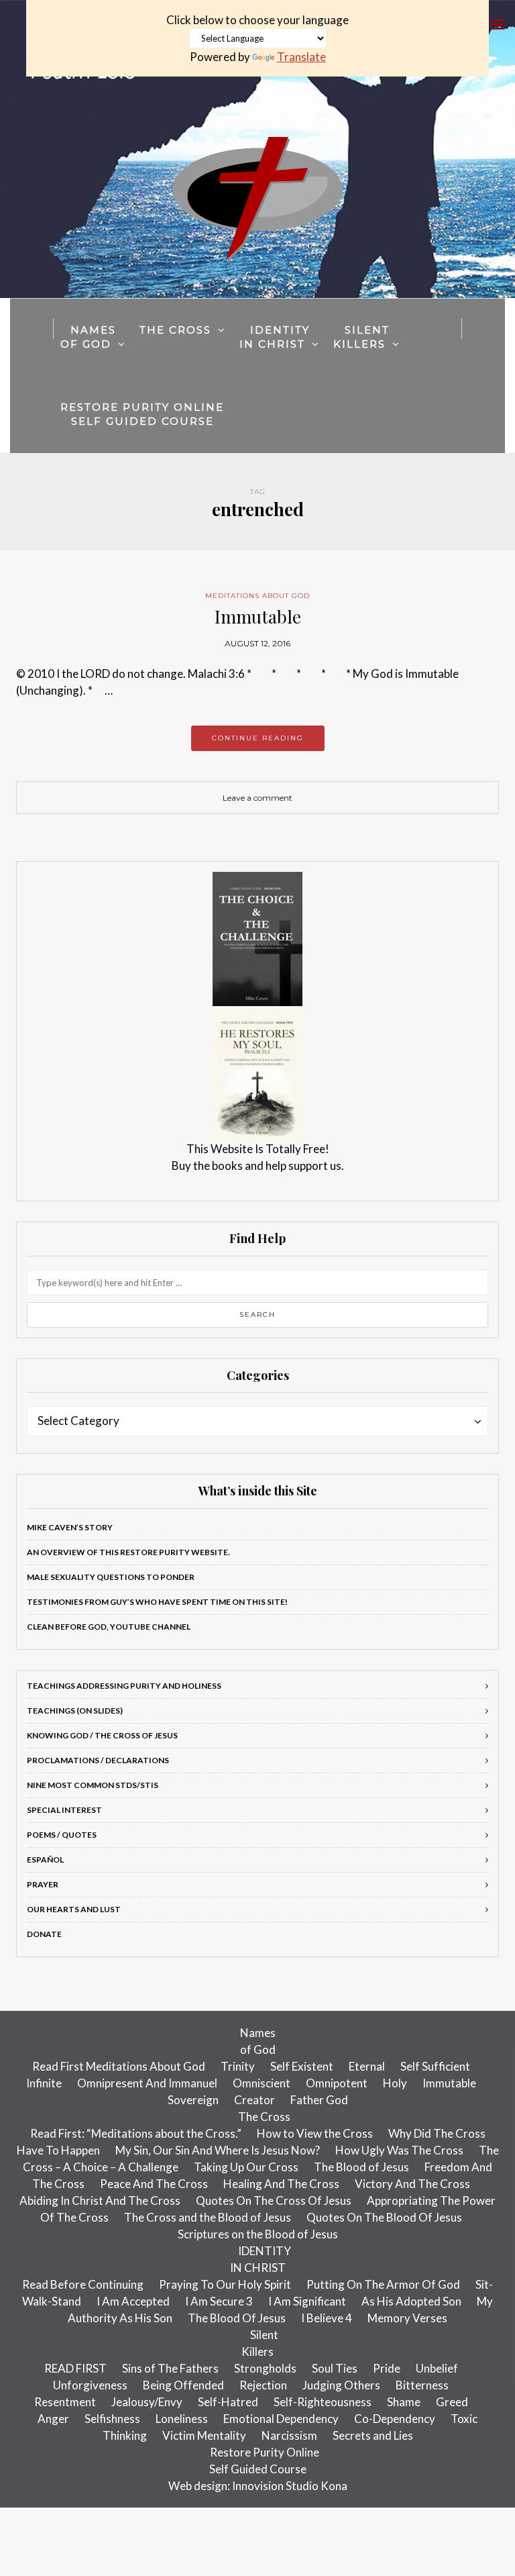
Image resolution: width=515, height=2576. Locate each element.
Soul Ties (335, 2368)
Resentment (65, 2402)
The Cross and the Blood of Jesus (208, 2217)
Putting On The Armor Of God (383, 2284)
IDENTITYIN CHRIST (275, 337)
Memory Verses (407, 2318)
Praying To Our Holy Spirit (225, 2284)
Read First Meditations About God (119, 2066)
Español (45, 1860)
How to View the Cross (315, 2133)
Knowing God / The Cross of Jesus (102, 1735)
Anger (53, 2419)
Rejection (263, 2385)
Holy (395, 2083)
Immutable (258, 616)
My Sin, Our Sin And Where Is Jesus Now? (218, 2150)
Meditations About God (257, 596)
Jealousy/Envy (147, 2402)
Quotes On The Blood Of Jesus (384, 2217)
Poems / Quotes (62, 1835)
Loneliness (182, 2419)
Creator (254, 2100)
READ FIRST (75, 2368)
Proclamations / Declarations (98, 1760)
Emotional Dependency (281, 2419)
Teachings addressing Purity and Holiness (124, 1686)
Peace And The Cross (154, 2184)
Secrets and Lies (373, 2435)
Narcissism (289, 2435)
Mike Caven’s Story (70, 1527)
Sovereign (193, 2100)
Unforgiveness (90, 2385)
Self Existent (302, 2066)
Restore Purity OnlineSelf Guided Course (142, 414)
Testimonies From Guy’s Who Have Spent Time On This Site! (157, 1602)
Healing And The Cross (281, 2184)
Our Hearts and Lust (74, 1909)
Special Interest (64, 1810)
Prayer (43, 1884)
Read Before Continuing (83, 2284)
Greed (452, 2402)
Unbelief (437, 2368)
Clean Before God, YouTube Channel (109, 1627)
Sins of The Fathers (170, 2368)
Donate (44, 1934)
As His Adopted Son (411, 2301)
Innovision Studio (275, 2486)
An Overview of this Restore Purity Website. (128, 1552)
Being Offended (183, 2385)
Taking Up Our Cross (246, 2167)
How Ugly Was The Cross (399, 2150)
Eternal (367, 2066)
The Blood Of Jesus (237, 2318)
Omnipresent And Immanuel (147, 2083)
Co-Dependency (395, 2419)
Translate (301, 57)
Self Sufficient (435, 2066)
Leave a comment (257, 798)
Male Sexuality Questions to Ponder (111, 1577)
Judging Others (341, 2385)
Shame (404, 2402)
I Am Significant (307, 2301)
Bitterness (422, 2385)
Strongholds (265, 2368)
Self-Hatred (228, 2402)
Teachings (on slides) (75, 1711)
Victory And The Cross (412, 2184)
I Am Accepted (133, 2301)
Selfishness (112, 2419)
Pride (387, 2368)
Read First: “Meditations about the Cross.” (136, 2133)
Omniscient (262, 2083)
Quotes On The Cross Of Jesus (274, 2200)
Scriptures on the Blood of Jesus (258, 2234)
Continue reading (258, 738)
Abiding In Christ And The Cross (100, 2200)
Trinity (238, 2066)
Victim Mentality (204, 2435)
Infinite (44, 2083)
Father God (319, 2100)
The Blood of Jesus (361, 2167)
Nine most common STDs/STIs (93, 1785)
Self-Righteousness (323, 2402)
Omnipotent (337, 2083)
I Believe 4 (327, 2318)
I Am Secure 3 (219, 2301)
